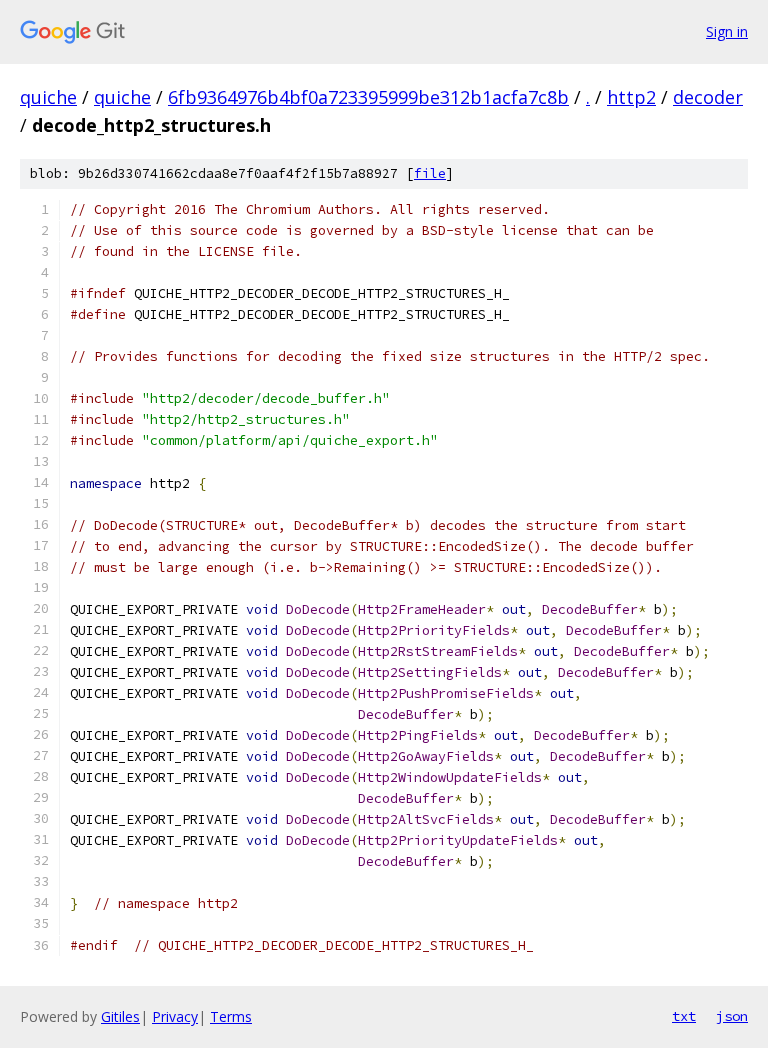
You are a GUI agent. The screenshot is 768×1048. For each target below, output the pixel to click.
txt (684, 1016)
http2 (631, 97)
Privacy (175, 1016)
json (732, 1016)
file (430, 173)
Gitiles (120, 1016)
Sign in (727, 31)
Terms (231, 1016)
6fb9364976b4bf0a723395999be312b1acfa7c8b (368, 97)
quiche (48, 97)
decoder (708, 97)
